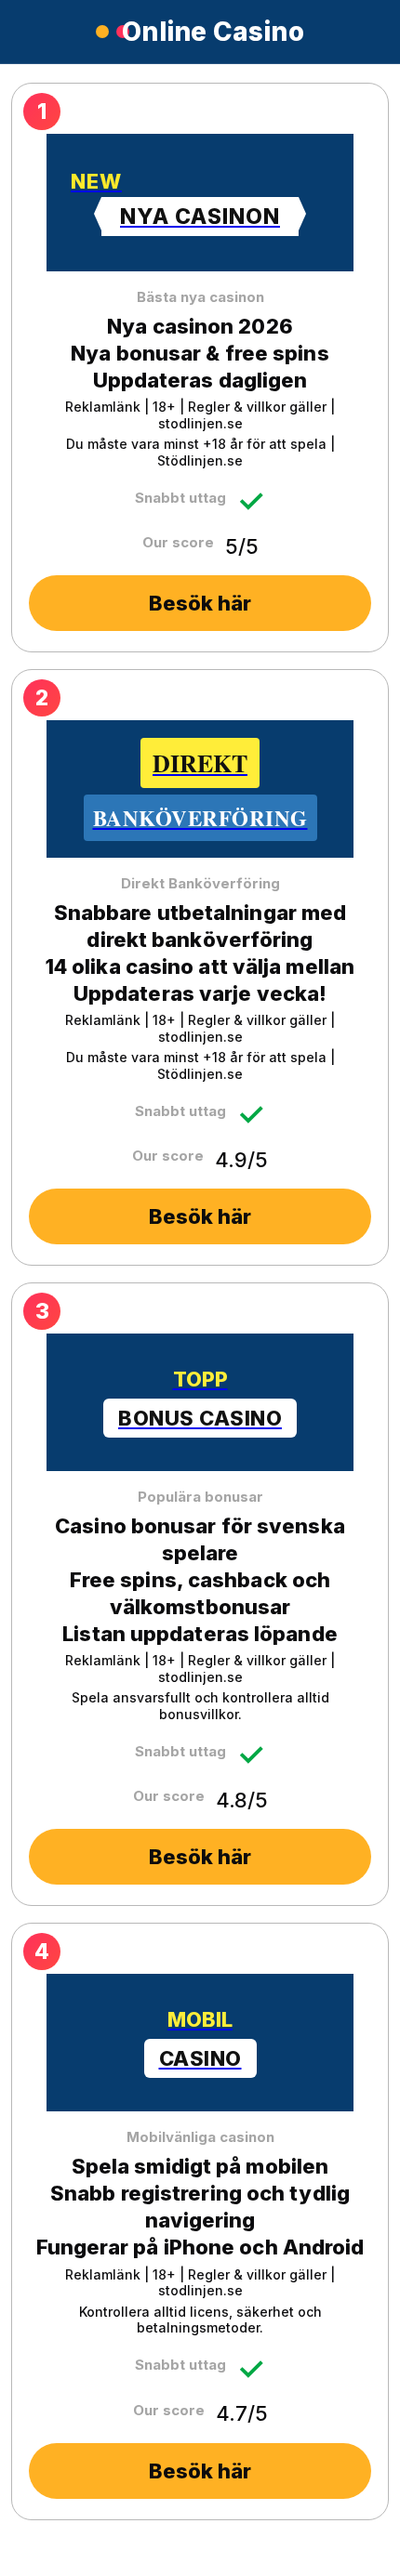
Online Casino (213, 32)
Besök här (200, 603)
